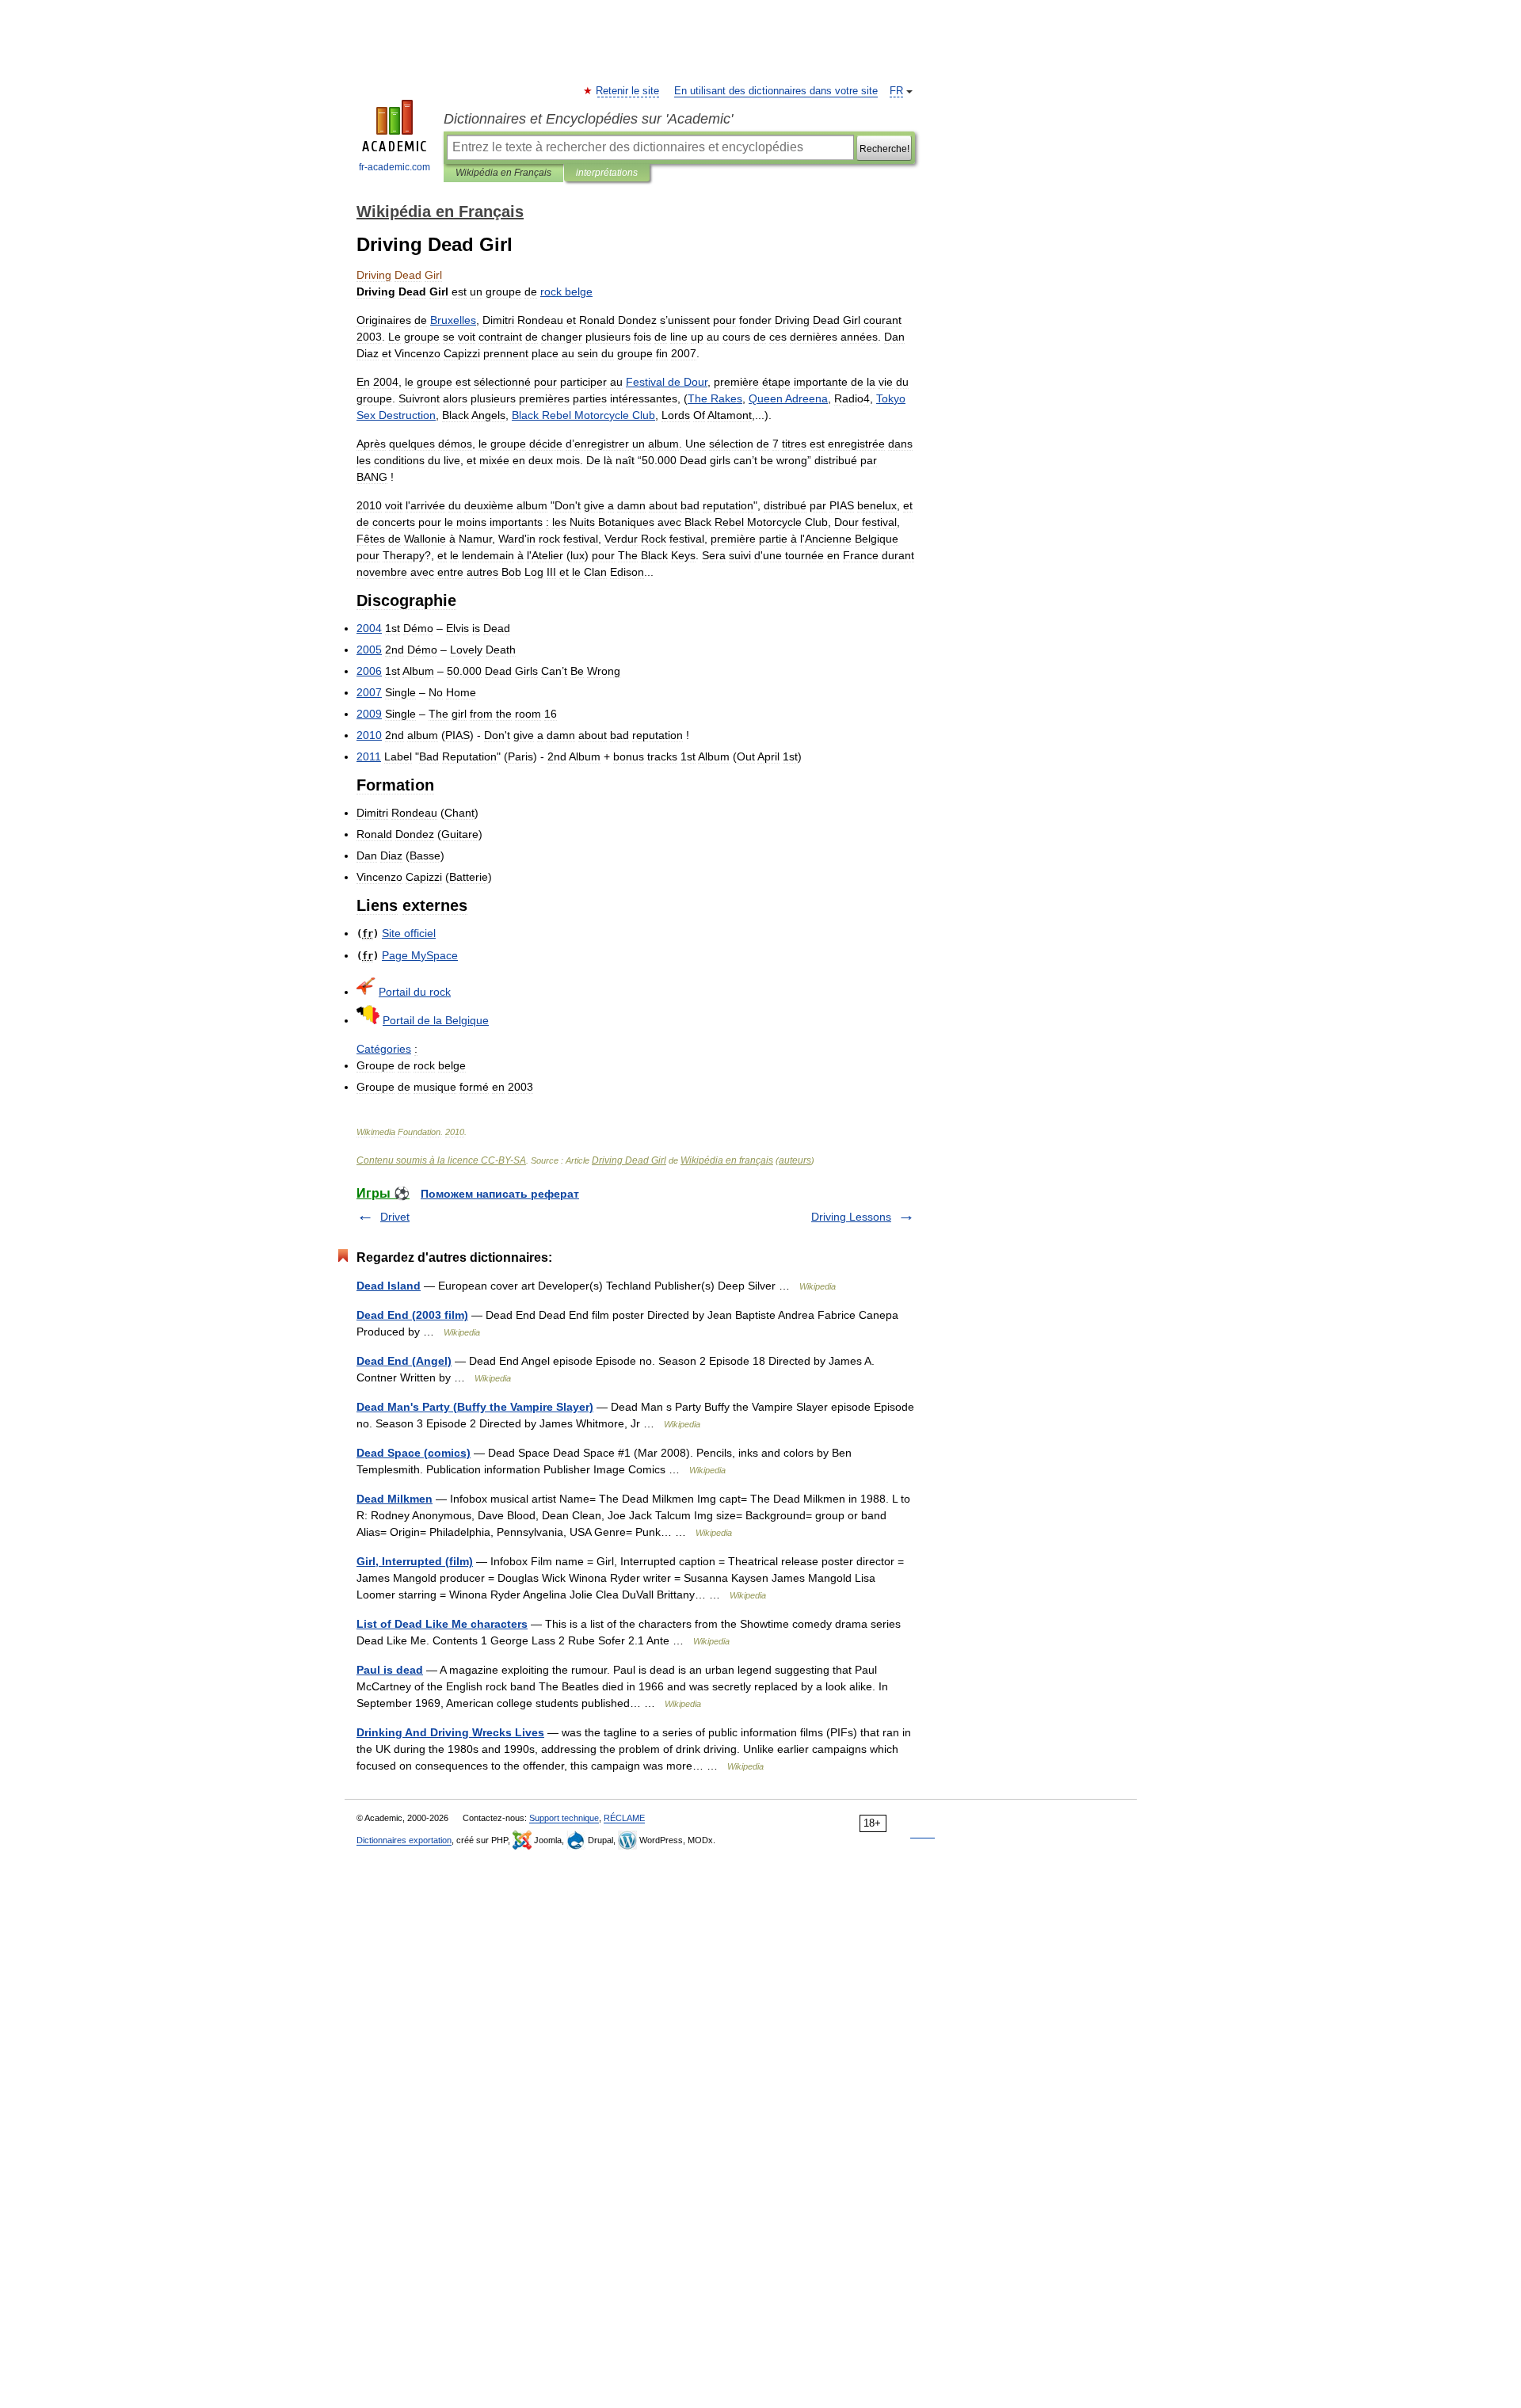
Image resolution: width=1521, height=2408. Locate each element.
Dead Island (389, 1286)
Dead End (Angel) (404, 1361)
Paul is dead (390, 1670)
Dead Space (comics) (414, 1453)
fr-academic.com (395, 167)
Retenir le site (628, 91)
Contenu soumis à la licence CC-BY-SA (441, 1160)
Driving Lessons (851, 1217)
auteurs (795, 1160)
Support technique (564, 1818)
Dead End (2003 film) (412, 1315)
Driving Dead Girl (629, 1160)
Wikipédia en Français (503, 173)
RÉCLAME (624, 1818)
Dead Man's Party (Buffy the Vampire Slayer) (475, 1407)
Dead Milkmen (395, 1499)
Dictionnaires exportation (404, 1840)
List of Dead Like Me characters (442, 1624)
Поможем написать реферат (500, 1194)
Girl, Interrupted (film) (415, 1561)
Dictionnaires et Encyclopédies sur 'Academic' (588, 119)
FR (896, 91)
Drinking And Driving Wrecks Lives (450, 1732)
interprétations (607, 173)
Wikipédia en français (727, 1160)
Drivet (395, 1217)
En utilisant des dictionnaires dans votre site (776, 91)
